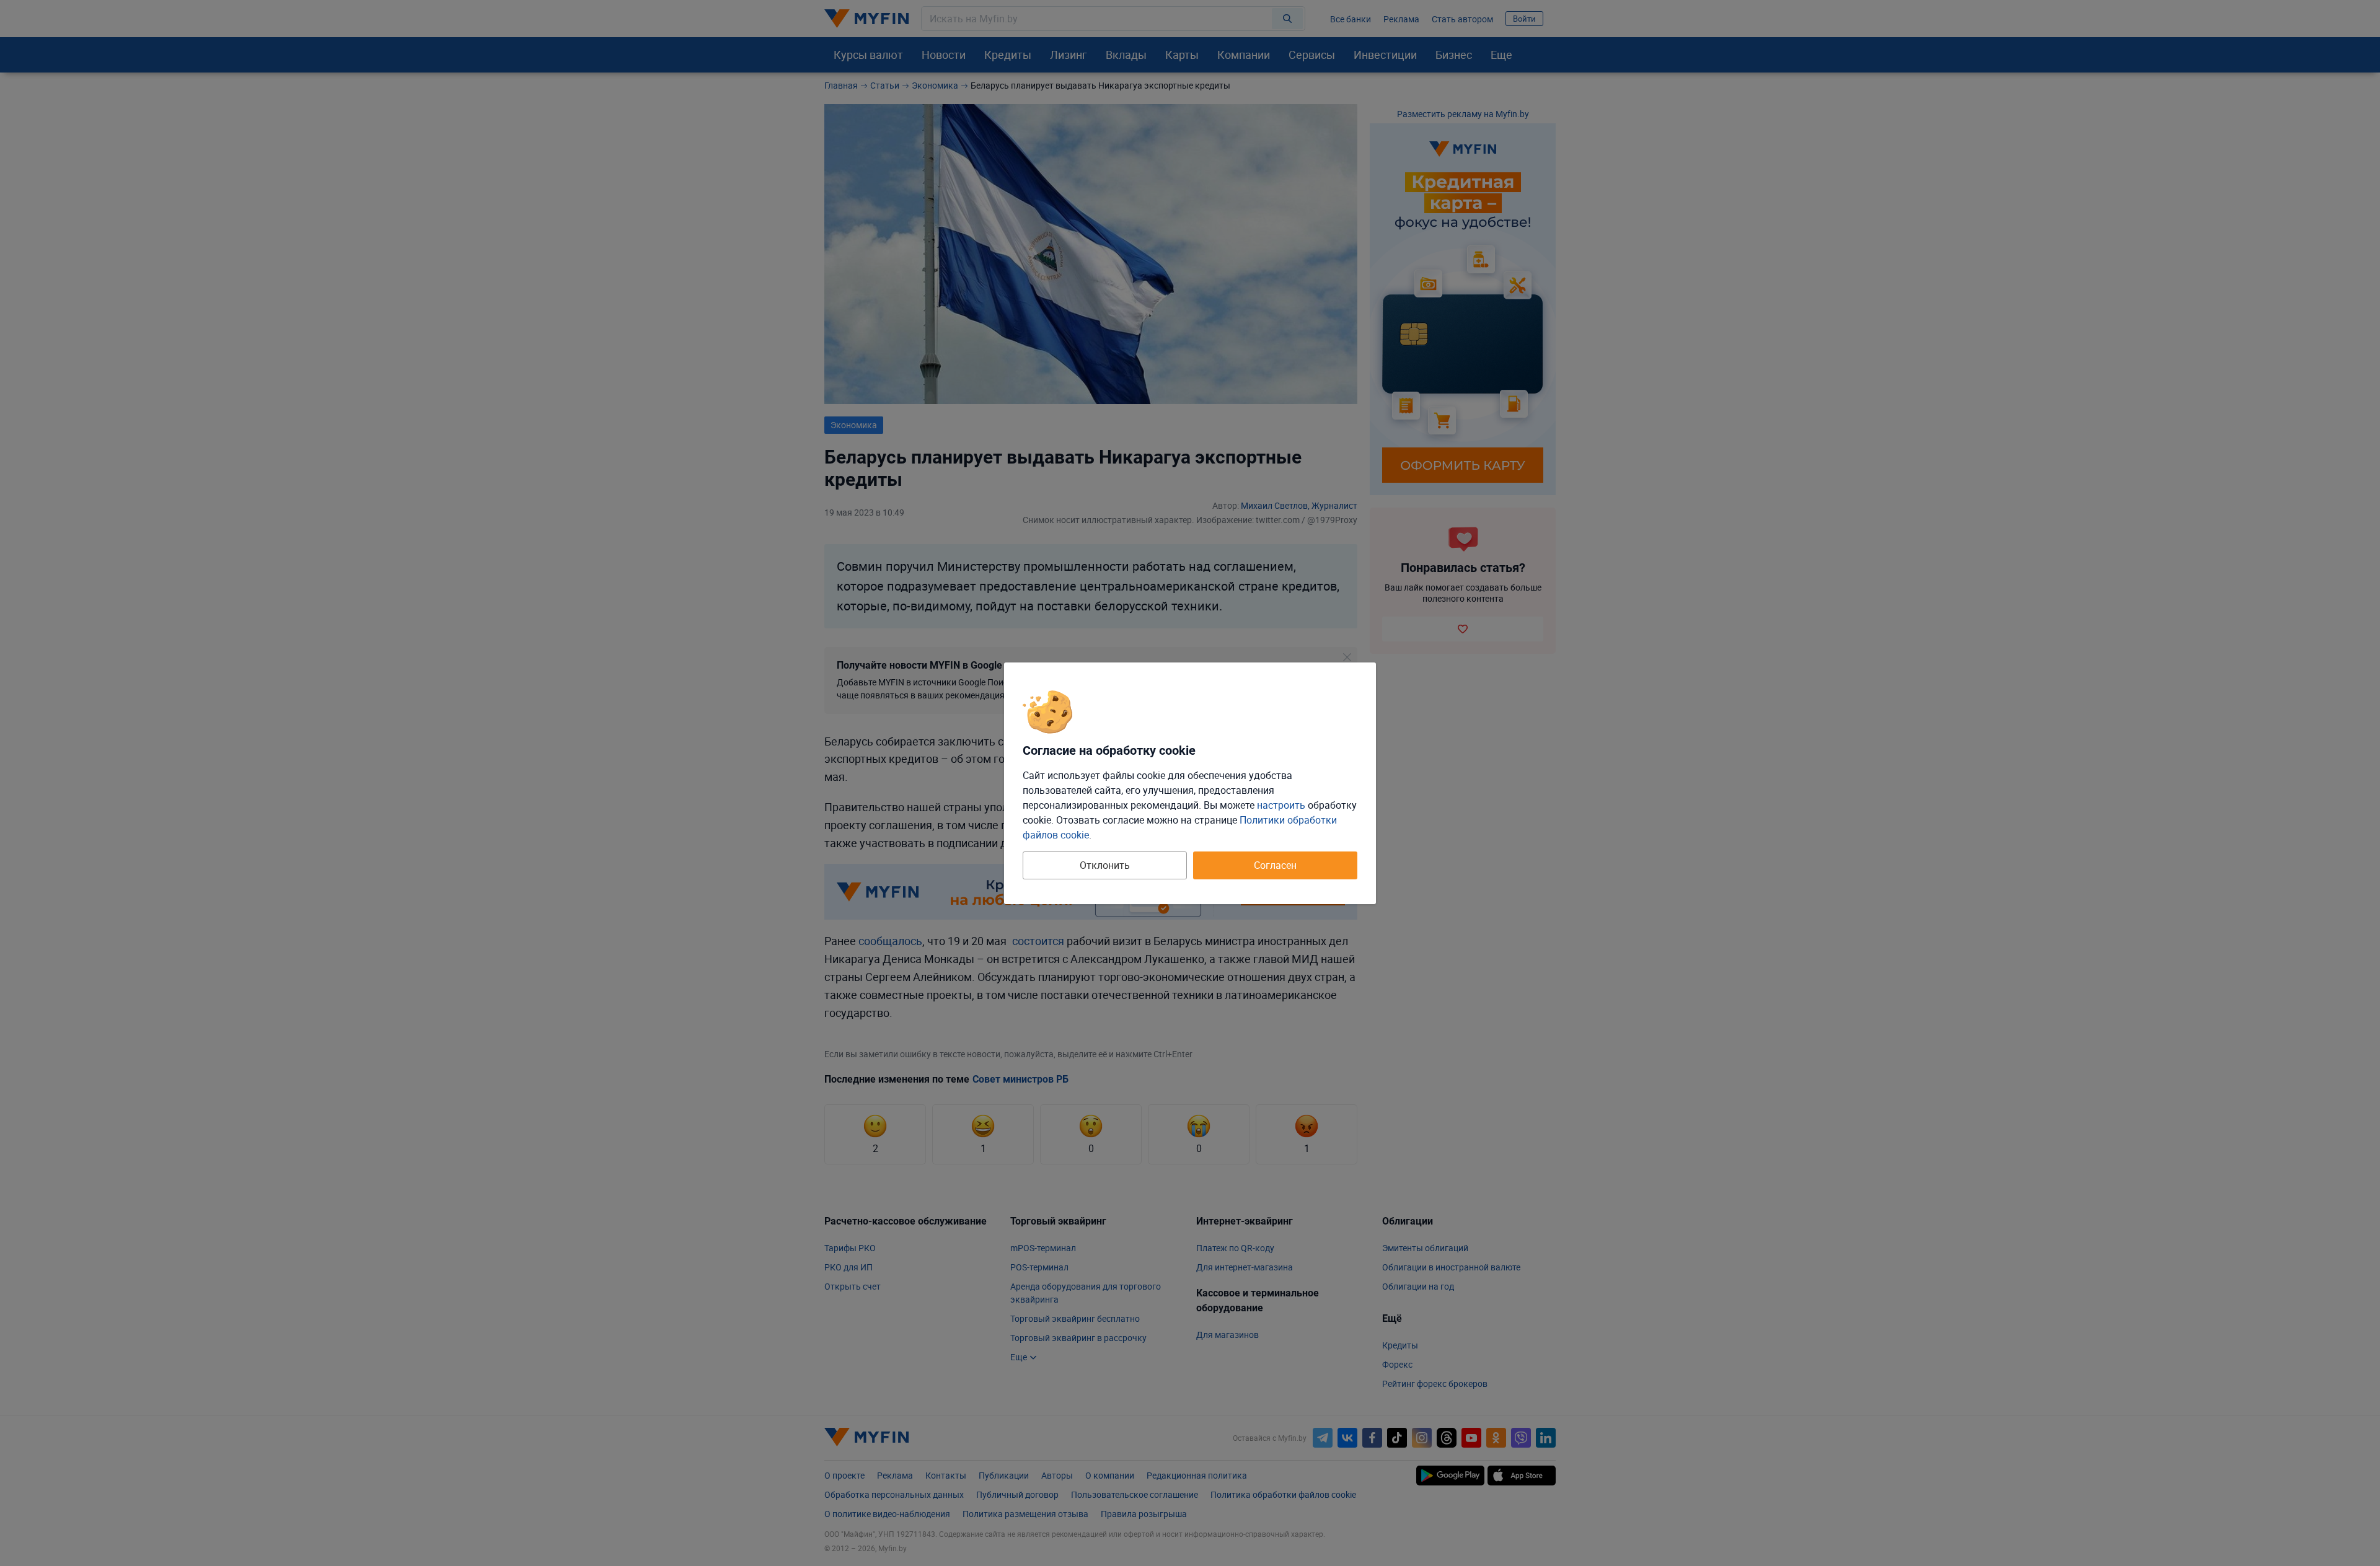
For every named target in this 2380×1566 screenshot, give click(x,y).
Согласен (1275, 865)
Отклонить (1105, 865)
